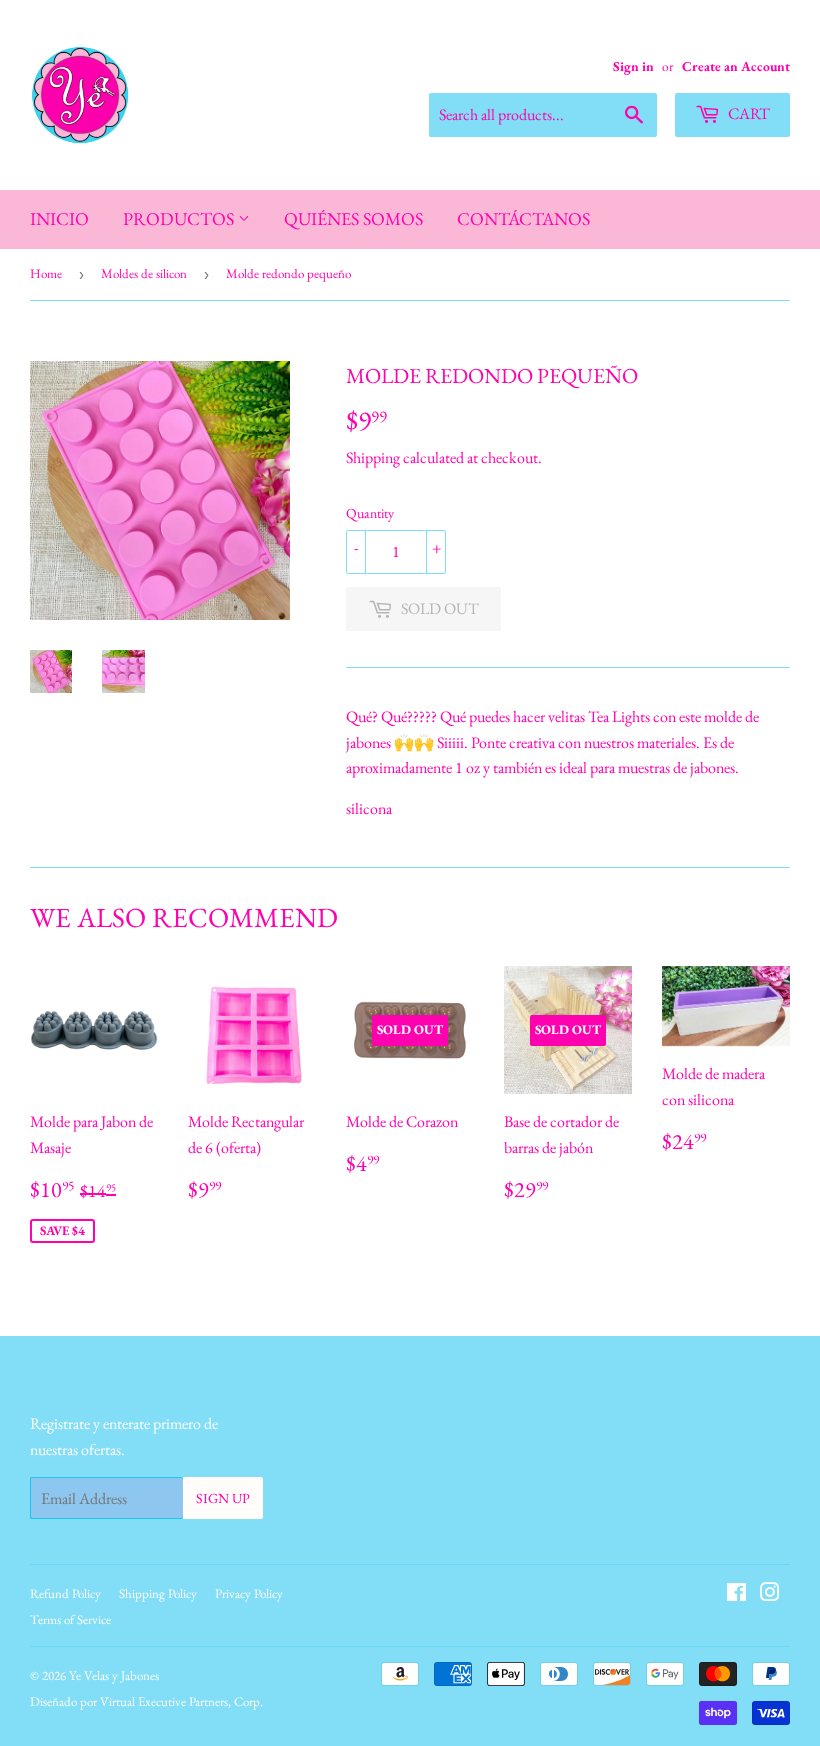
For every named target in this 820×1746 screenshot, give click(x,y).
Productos (180, 218)
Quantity (370, 513)
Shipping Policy (158, 1593)
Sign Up (223, 1498)
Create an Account (736, 66)
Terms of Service (70, 1619)
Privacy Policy (249, 1593)
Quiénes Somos (353, 218)
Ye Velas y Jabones (114, 1675)
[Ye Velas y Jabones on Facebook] (736, 1594)
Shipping (373, 457)
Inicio (59, 218)
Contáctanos (523, 218)
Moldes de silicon (144, 273)
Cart (747, 113)
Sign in (633, 66)
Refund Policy (65, 1593)
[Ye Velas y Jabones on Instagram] (770, 1594)
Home (46, 273)
